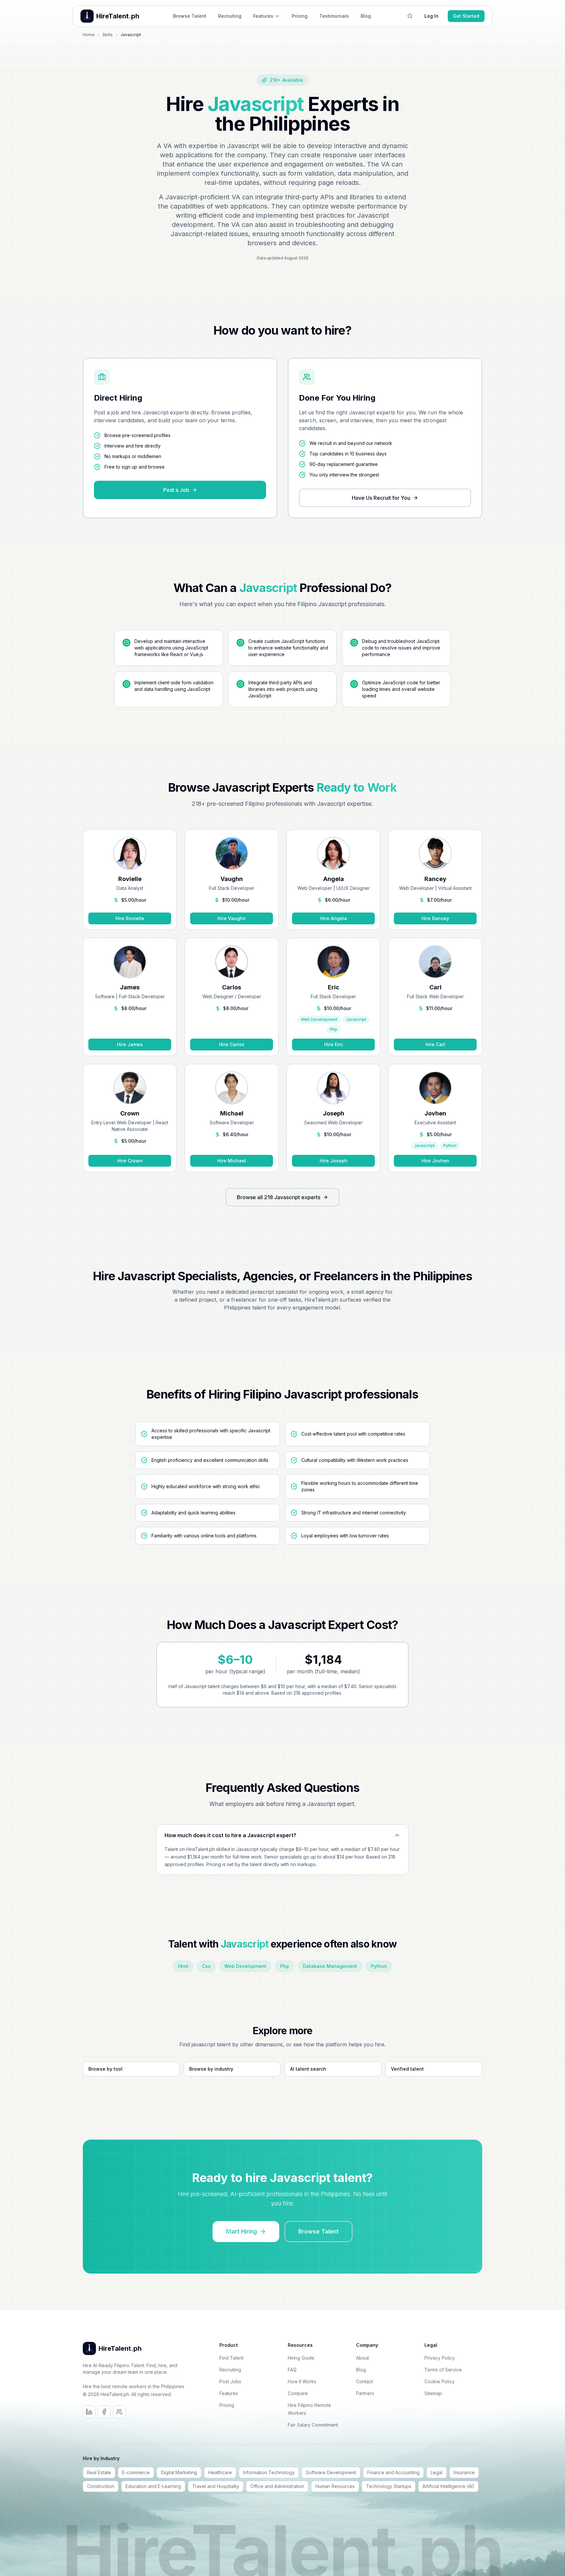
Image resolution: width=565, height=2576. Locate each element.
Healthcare (220, 2472)
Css (206, 1966)
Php (285, 1966)
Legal (437, 2472)
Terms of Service (443, 2370)
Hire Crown (130, 1161)
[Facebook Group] (119, 2412)
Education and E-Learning (153, 2486)
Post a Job (176, 490)
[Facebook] (104, 2412)
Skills (108, 35)
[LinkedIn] (89, 2412)
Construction (101, 2486)
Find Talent (231, 2358)
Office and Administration (277, 2486)
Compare (298, 2393)
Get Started (466, 16)
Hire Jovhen (435, 1161)
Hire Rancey (435, 918)
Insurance (464, 2472)
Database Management (330, 1966)
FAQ (292, 2370)
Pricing (300, 16)
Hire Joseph (334, 1161)
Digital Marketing (179, 2472)
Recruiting (230, 16)
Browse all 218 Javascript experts (279, 1197)
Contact (364, 2381)
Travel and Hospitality (216, 2486)
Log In (431, 16)
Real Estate (99, 2472)
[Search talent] (410, 16)
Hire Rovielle (130, 918)
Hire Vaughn (232, 918)
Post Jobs (230, 2381)
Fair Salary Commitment (313, 2425)
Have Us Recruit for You (381, 498)
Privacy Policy (440, 2358)
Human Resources (335, 2486)
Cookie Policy (440, 2381)
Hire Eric (334, 1044)
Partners (365, 2393)
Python (379, 1966)
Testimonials (334, 16)
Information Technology (269, 2472)
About (362, 2358)
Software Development (331, 2472)
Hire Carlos (232, 1044)
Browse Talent (190, 16)
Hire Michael (232, 1161)
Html (183, 1966)
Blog (366, 16)
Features (263, 16)
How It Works (302, 2381)
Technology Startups (389, 2486)
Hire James (130, 1044)
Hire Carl (435, 1044)
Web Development (245, 1966)
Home (89, 35)
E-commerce (136, 2472)
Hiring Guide (301, 2358)
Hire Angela (334, 918)
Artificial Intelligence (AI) (448, 2486)
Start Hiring (241, 2231)
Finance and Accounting (393, 2472)
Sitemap (433, 2393)
